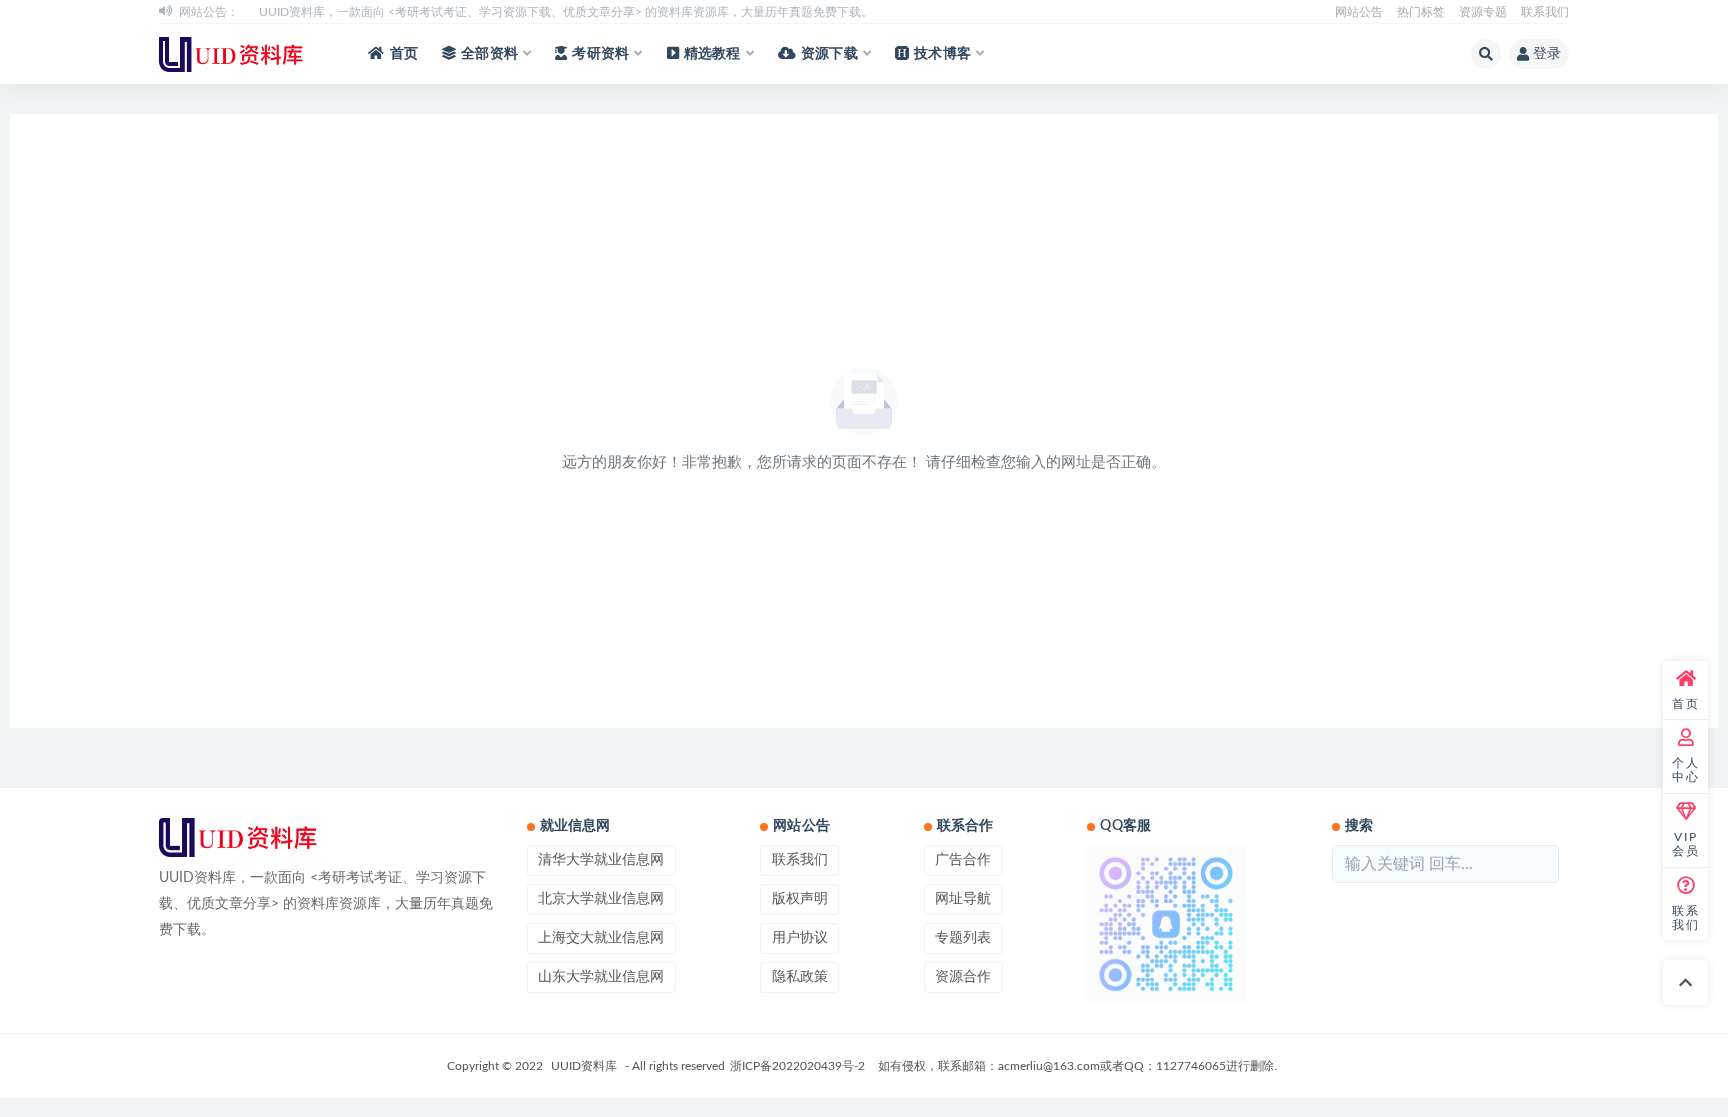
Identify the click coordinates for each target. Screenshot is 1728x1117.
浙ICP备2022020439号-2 (797, 1066)
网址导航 (963, 899)
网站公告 (1359, 12)
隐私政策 (800, 977)
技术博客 (942, 54)
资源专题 (1483, 12)
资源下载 (829, 54)
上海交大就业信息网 (601, 938)
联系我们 (1545, 12)
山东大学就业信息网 (601, 977)
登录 (1547, 54)
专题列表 (963, 938)
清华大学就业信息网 (601, 860)
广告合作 (963, 860)
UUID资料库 (584, 1066)
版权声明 (800, 899)
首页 (404, 54)
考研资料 (600, 54)
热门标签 (1421, 12)
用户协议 (800, 938)
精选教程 (712, 54)
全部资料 (489, 54)
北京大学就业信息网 (601, 899)
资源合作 (963, 977)
